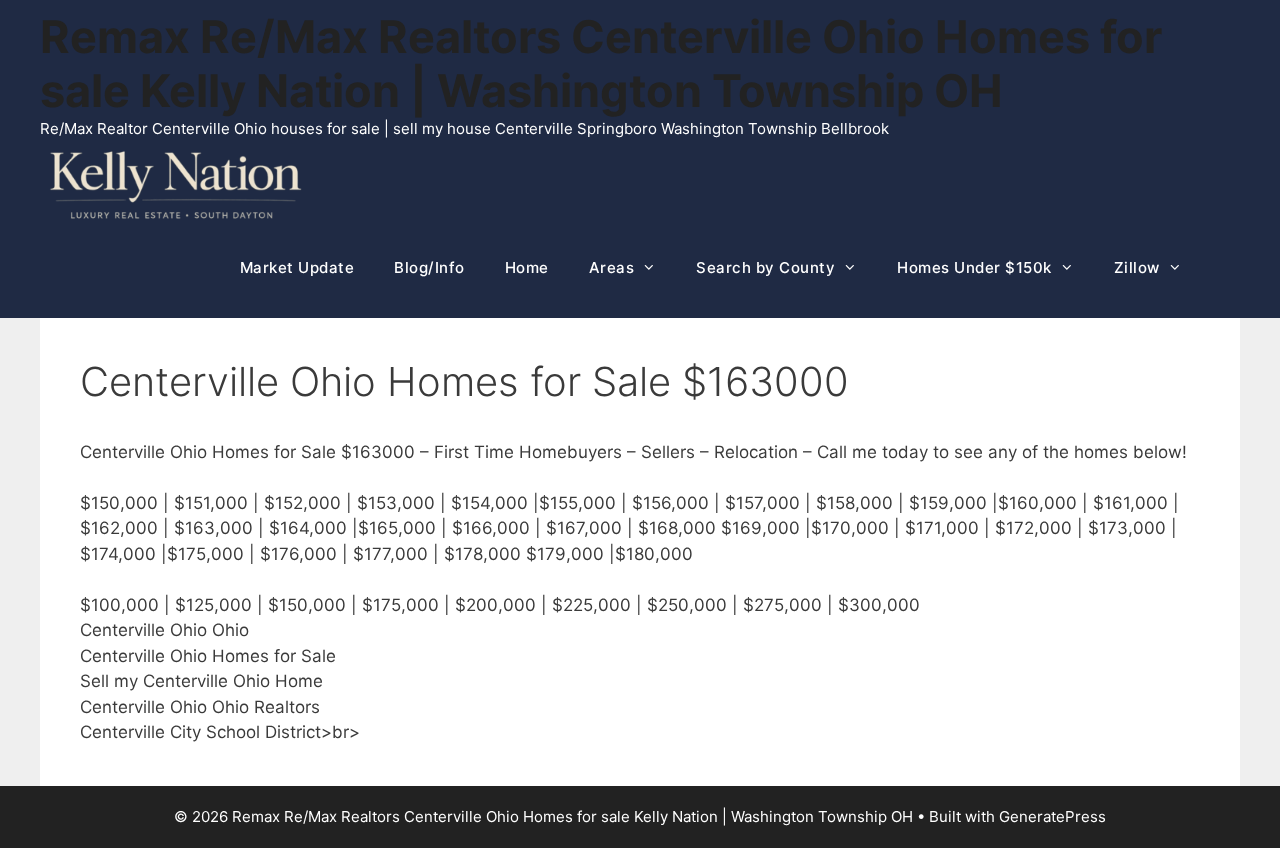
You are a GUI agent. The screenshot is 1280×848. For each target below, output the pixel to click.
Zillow (1137, 267)
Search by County (765, 267)
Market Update (297, 267)
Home (527, 267)
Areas (612, 267)
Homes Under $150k (974, 267)
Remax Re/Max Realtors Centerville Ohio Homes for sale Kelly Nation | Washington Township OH (601, 63)
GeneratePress (1052, 816)
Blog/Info (429, 267)
